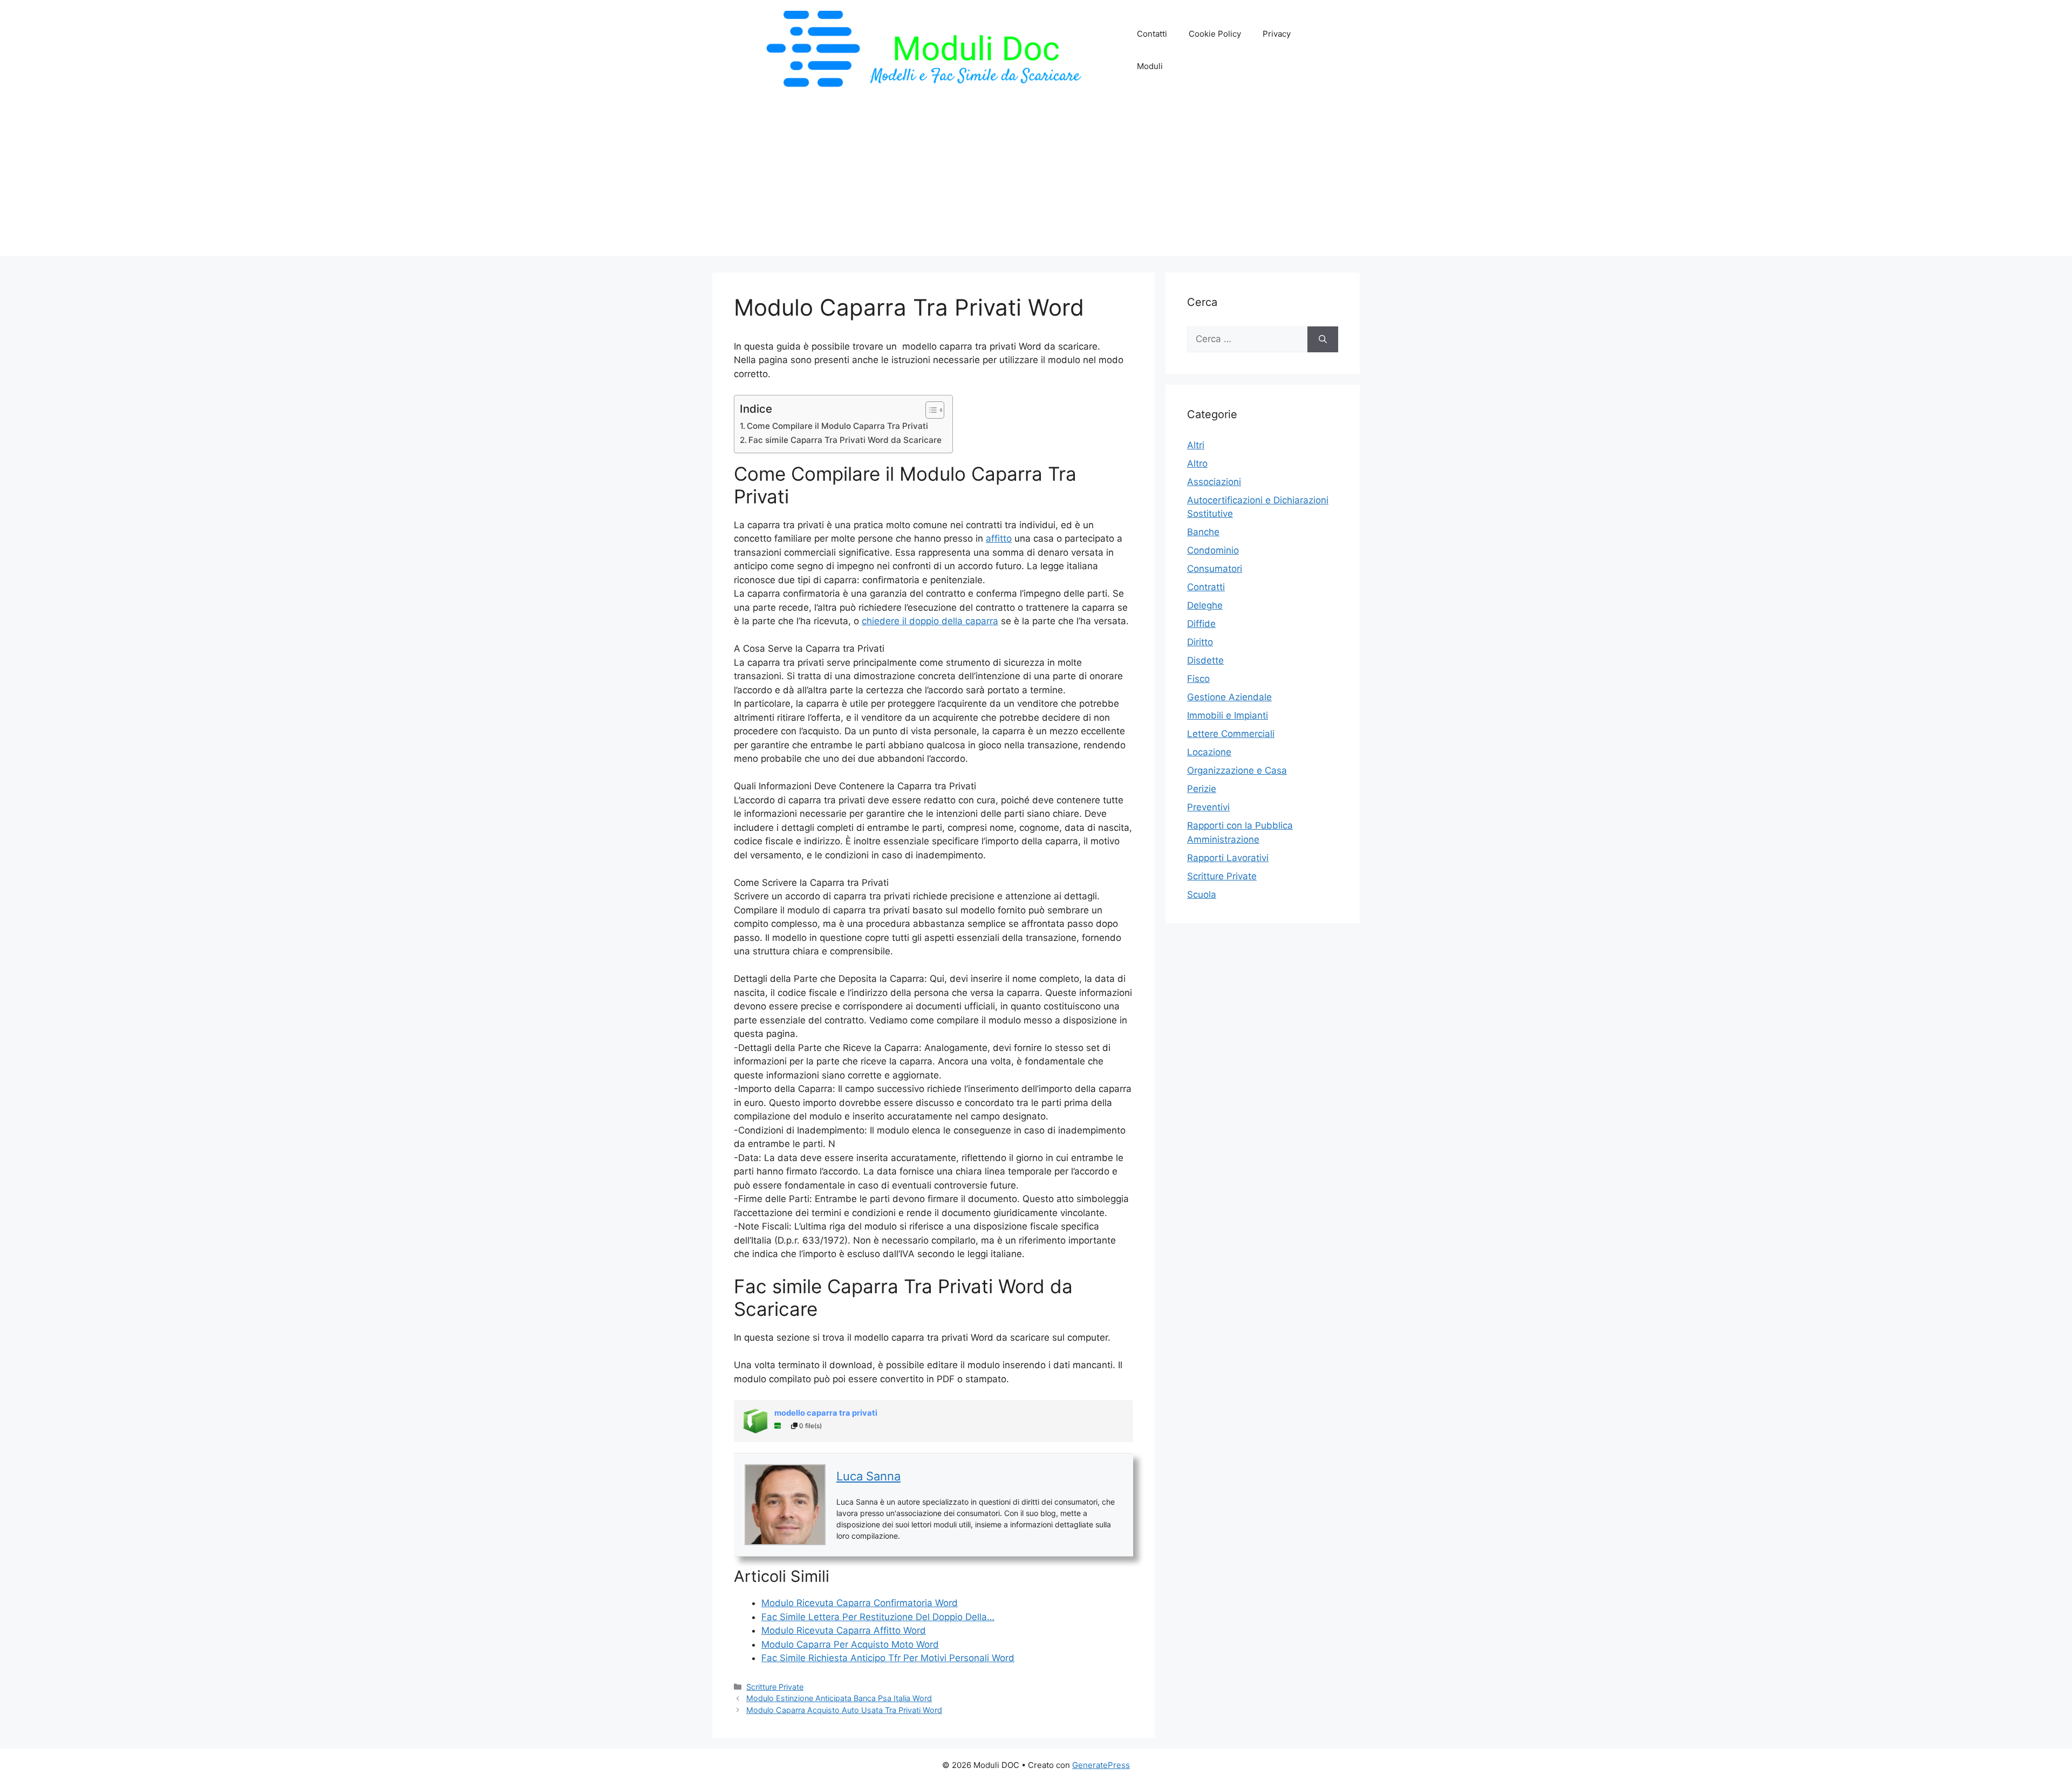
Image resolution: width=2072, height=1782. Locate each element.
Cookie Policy (1215, 34)
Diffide (1201, 624)
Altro (1197, 463)
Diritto (1200, 642)
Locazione (1209, 752)
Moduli (1150, 66)
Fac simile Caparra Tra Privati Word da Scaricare (845, 440)
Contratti (1206, 587)
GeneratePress (1101, 1765)
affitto (999, 538)
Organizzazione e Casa (1237, 770)
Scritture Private (775, 1687)
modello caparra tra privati (826, 1413)
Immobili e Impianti (1228, 715)
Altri (1196, 445)
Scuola (1202, 895)
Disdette (1205, 660)
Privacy (1277, 34)
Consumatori (1215, 569)
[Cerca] (1323, 339)
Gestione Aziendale (1229, 697)
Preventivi (1208, 807)
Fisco (1198, 679)
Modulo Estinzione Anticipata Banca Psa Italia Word (839, 1698)
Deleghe (1205, 605)
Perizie (1202, 789)
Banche (1203, 532)
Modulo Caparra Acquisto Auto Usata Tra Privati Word (844, 1710)
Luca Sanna (868, 1476)
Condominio (1213, 550)
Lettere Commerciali (1231, 734)
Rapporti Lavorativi (1228, 858)
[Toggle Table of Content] (929, 410)
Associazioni (1214, 482)
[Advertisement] (1036, 181)
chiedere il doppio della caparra (930, 621)
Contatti (1152, 34)
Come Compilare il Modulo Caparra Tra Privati (837, 426)
